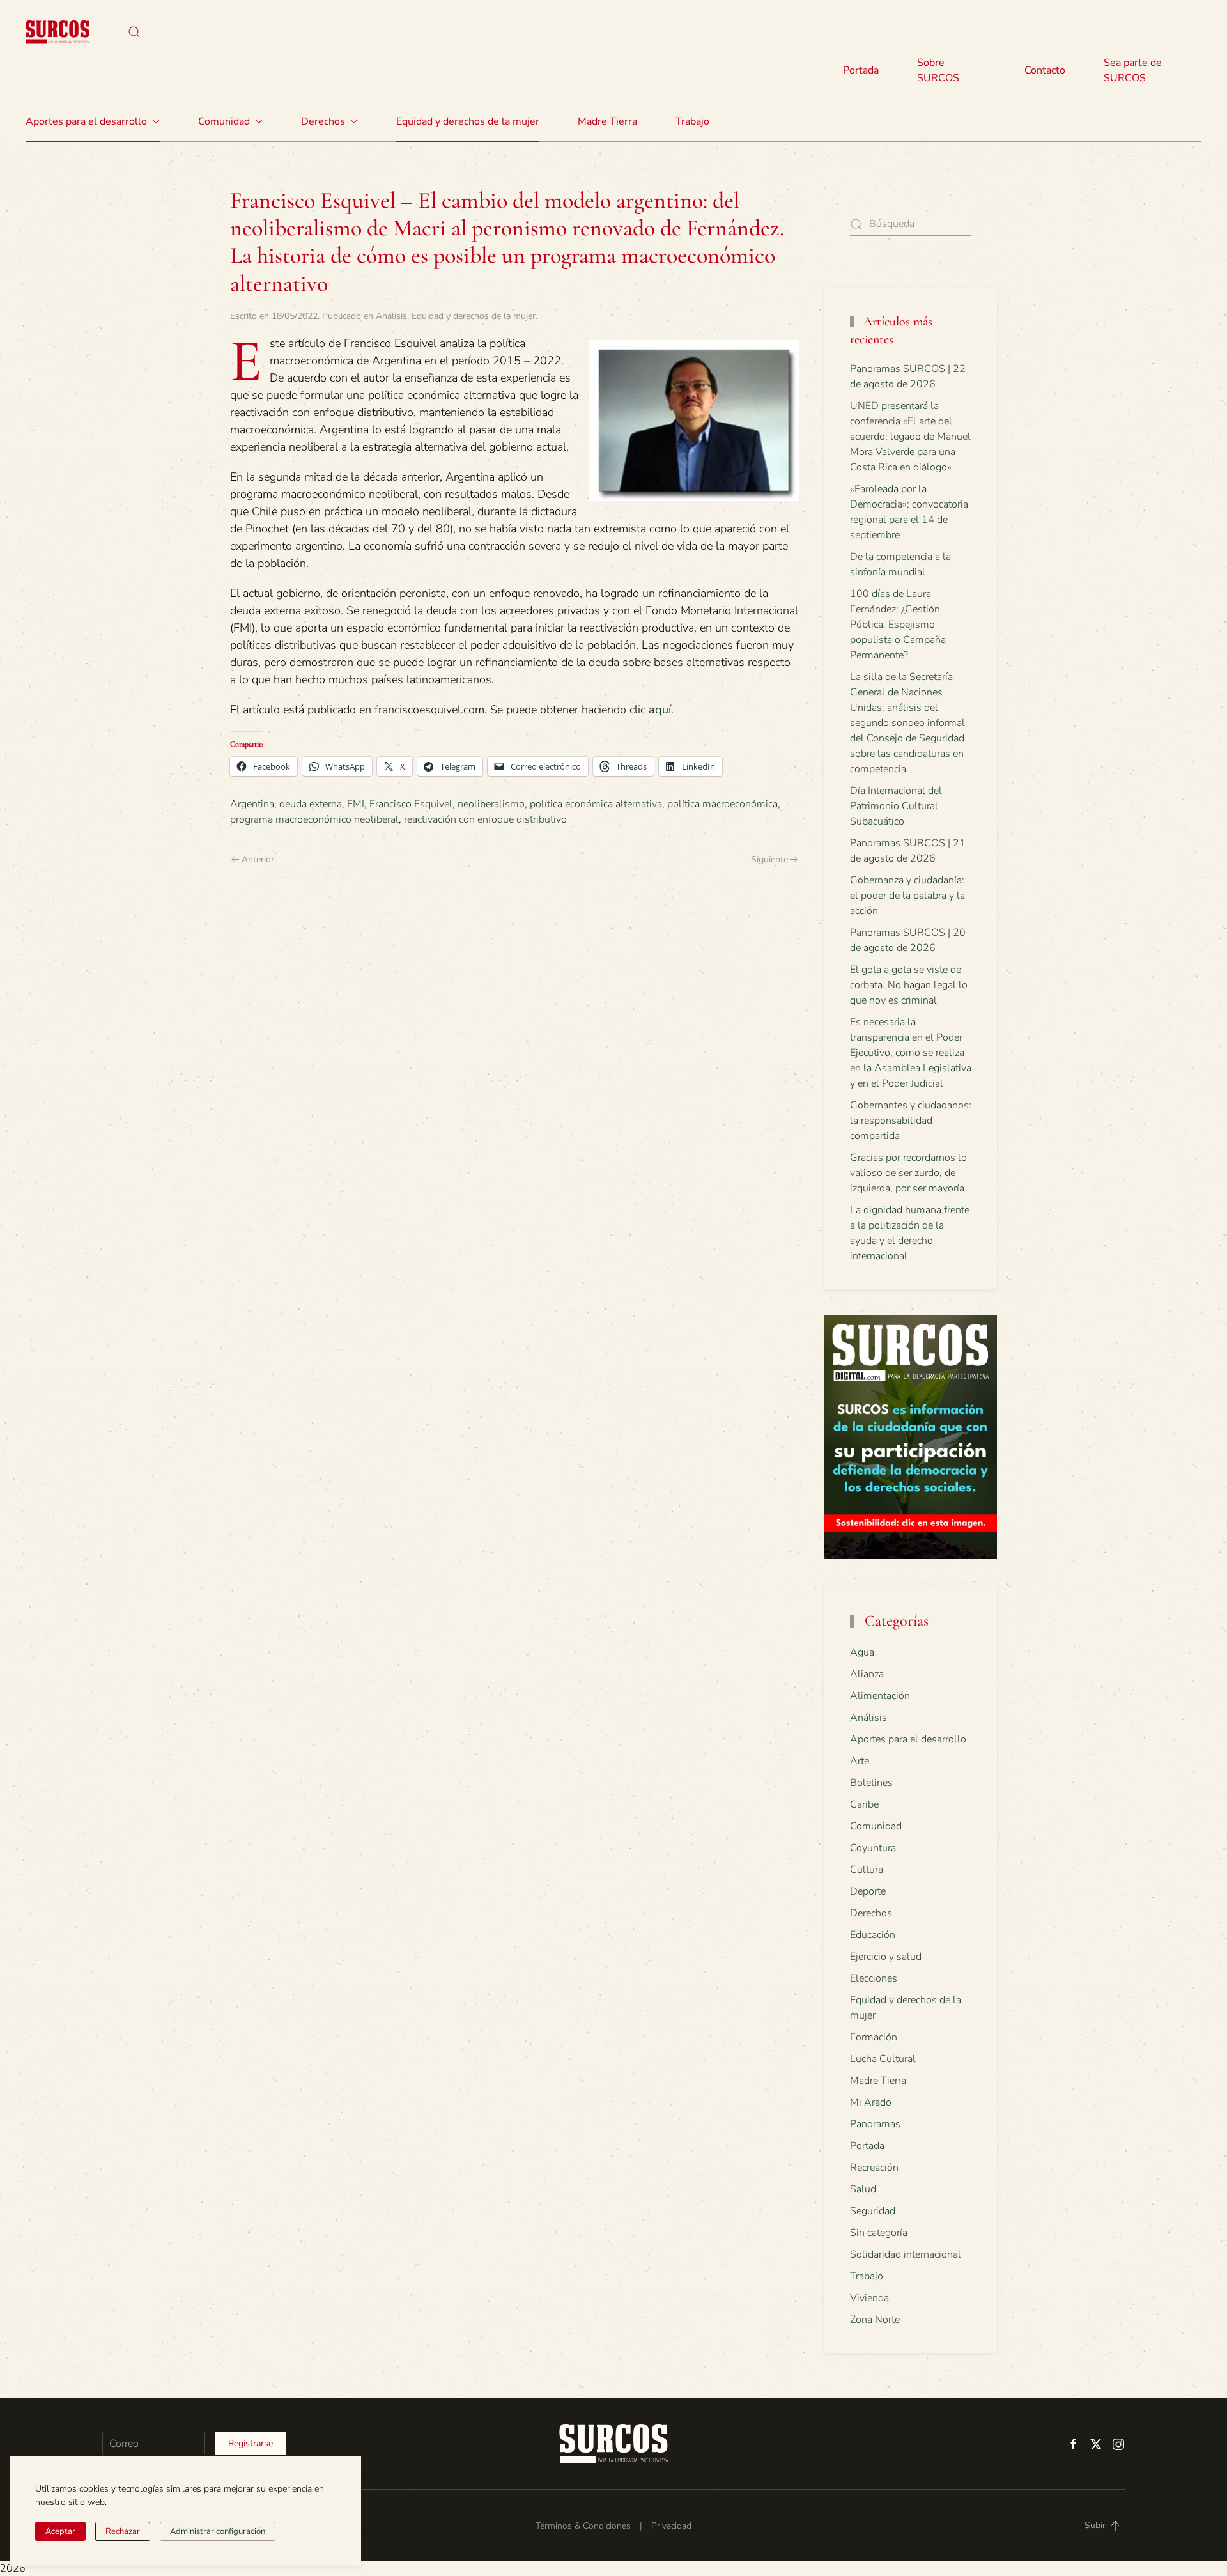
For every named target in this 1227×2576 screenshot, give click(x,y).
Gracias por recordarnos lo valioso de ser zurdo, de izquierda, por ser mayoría (908, 1173)
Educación (873, 1935)
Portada (861, 70)
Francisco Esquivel (411, 804)
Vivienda (869, 2298)
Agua (862, 1652)
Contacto (1045, 70)
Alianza (867, 1674)
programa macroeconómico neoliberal (314, 819)
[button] (134, 32)
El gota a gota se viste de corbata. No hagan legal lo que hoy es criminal (909, 985)
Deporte (868, 1891)
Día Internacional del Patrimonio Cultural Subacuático (896, 806)
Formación (874, 2037)
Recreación (874, 2168)
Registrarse (251, 2443)
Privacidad (671, 2526)
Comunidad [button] (224, 121)
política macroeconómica (722, 804)
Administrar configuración (218, 2531)
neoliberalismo (491, 804)
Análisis (391, 316)
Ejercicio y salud (886, 1957)
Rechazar (123, 2531)
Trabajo (692, 121)
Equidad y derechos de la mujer (468, 121)
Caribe (864, 1804)
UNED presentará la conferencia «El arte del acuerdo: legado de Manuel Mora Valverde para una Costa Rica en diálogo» (910, 437)
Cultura (867, 1870)
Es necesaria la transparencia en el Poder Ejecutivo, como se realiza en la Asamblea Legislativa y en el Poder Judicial (911, 1053)
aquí (660, 710)
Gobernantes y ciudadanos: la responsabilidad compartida (911, 1121)
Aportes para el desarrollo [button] (86, 121)
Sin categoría (879, 2233)
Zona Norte (875, 2320)
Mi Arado (871, 2102)
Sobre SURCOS (938, 70)
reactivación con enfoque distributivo (485, 819)
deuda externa (311, 804)
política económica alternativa (596, 804)
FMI (356, 804)
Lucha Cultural (883, 2059)
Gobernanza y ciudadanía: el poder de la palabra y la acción (907, 896)
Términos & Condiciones (583, 2526)
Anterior (258, 859)
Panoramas (875, 2124)
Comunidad (876, 1826)
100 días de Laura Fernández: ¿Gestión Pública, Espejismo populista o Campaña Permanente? (898, 625)
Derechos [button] (323, 121)
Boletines (871, 1783)
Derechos (871, 1913)
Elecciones (874, 1978)
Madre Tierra (607, 121)
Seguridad (873, 2211)
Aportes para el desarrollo (908, 1739)
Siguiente (769, 859)
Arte (860, 1761)
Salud (863, 2189)
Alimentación (880, 1696)
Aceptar (60, 2531)
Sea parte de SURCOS (1133, 70)
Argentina (252, 804)
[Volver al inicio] (58, 32)
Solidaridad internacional (906, 2254)
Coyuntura (873, 1848)
